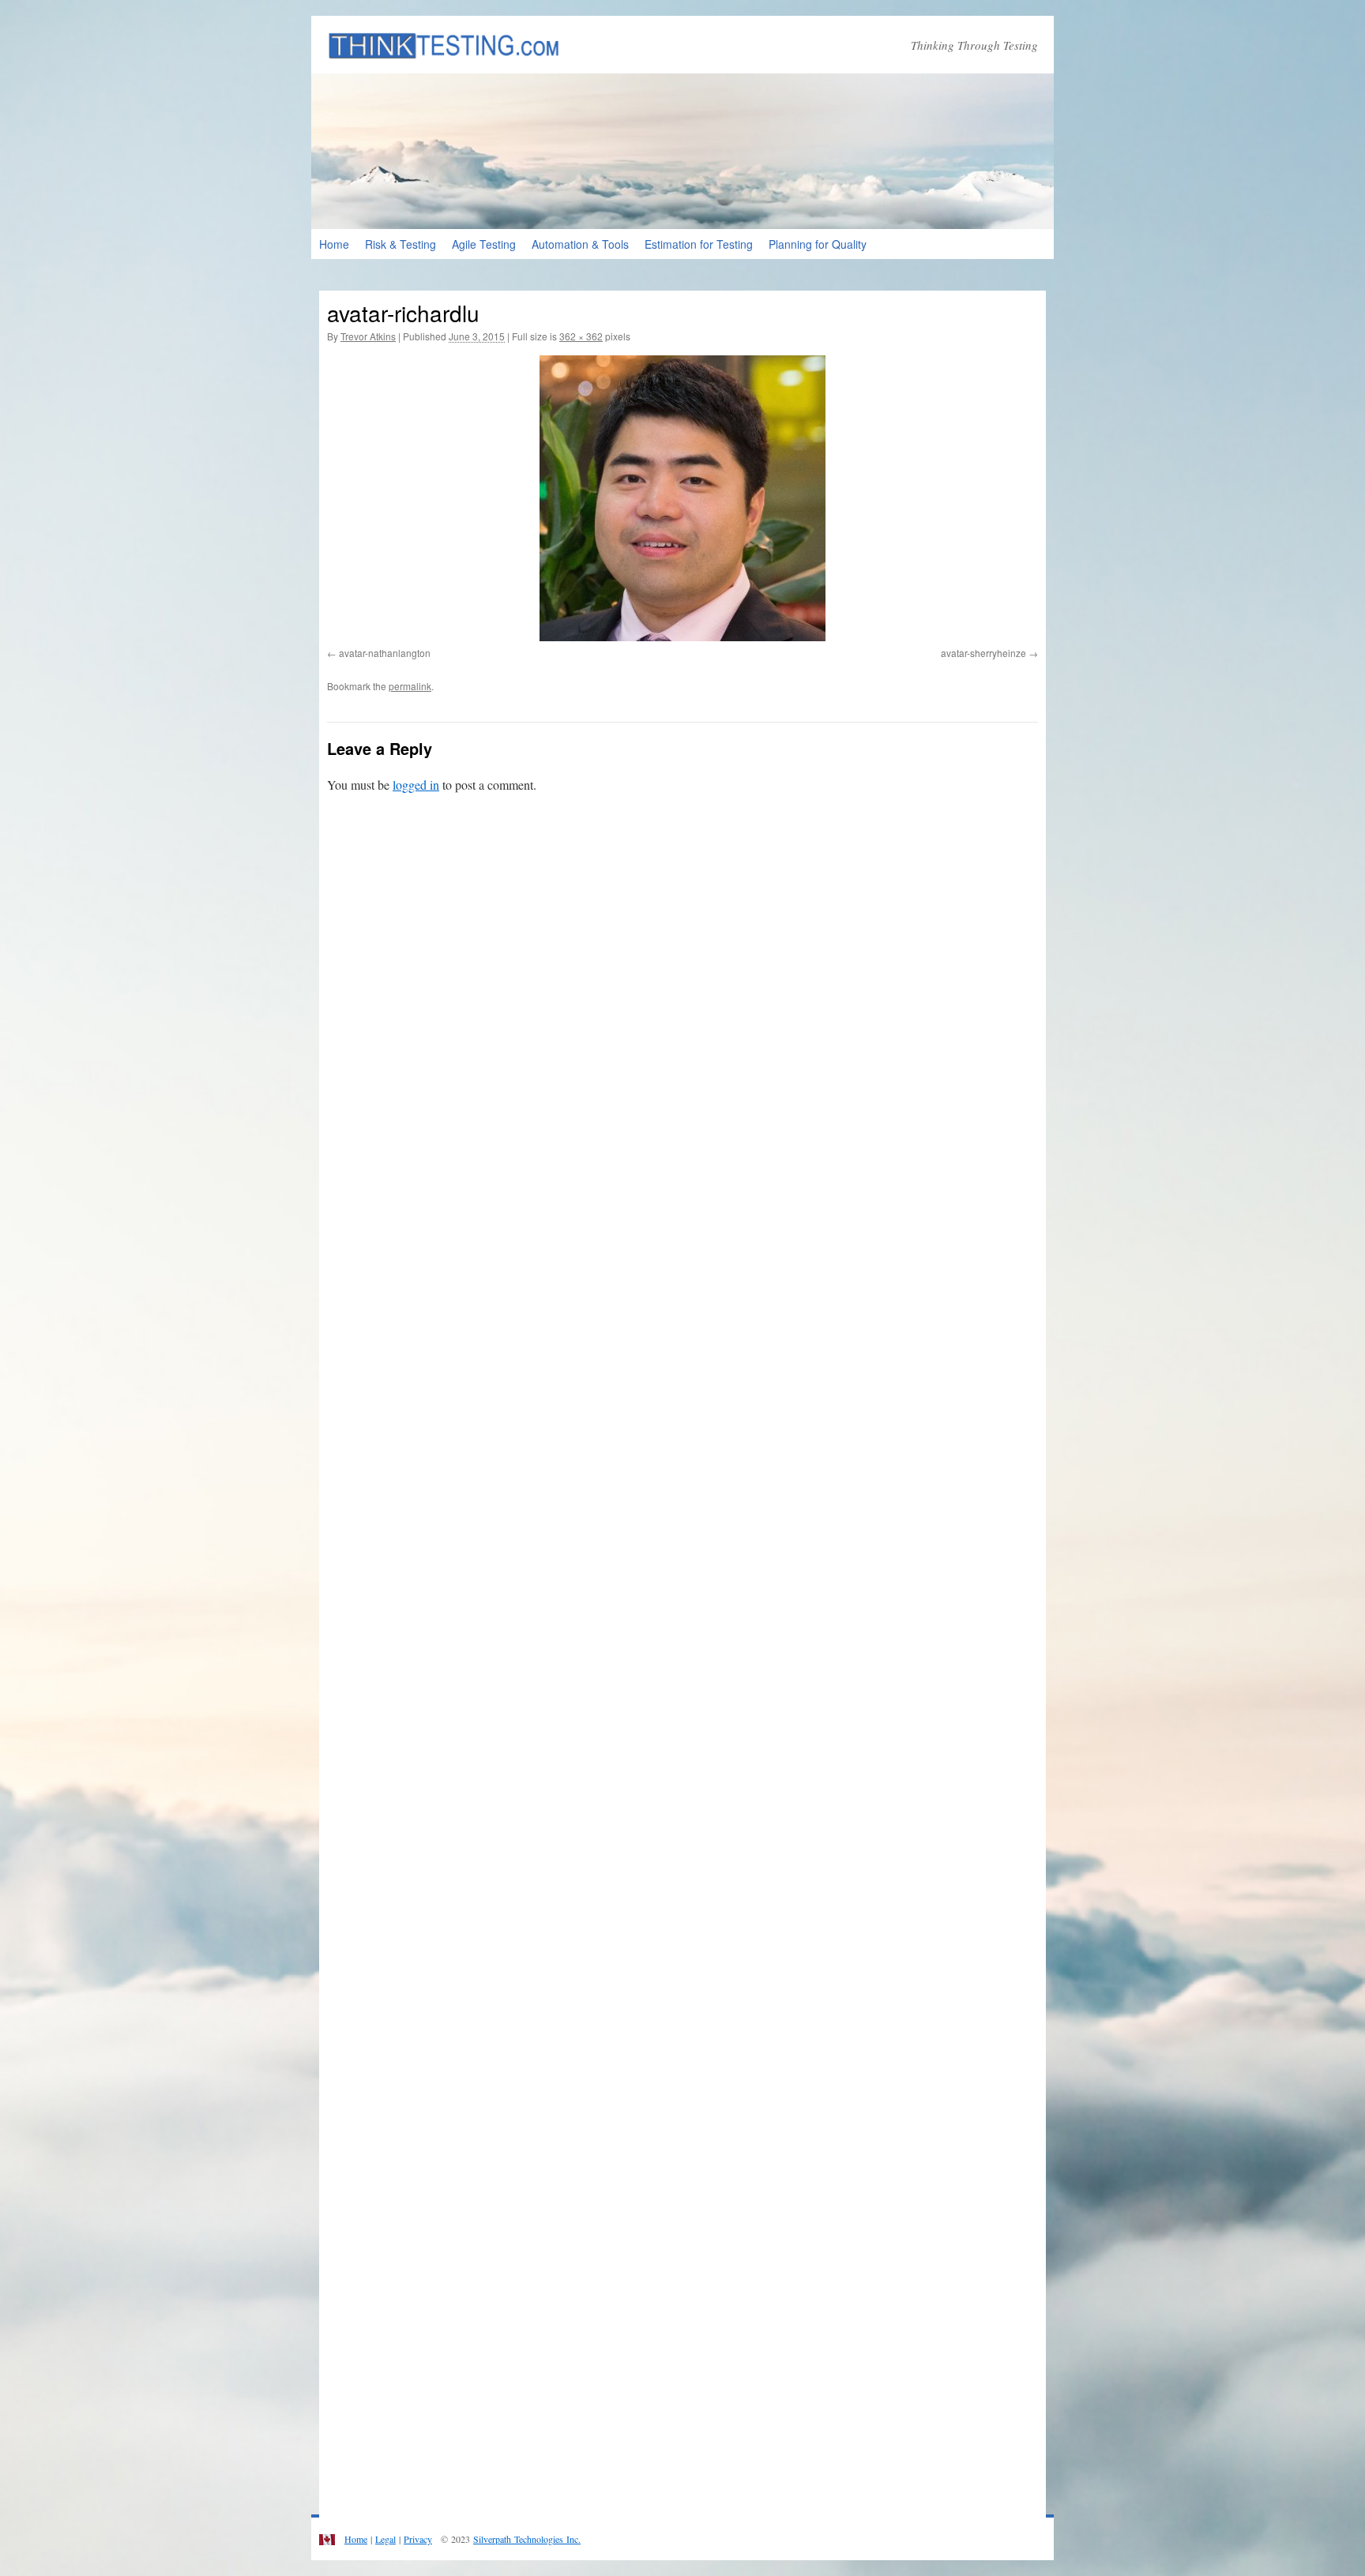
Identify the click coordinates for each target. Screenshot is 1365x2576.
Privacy (418, 2539)
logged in (416, 785)
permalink (410, 686)
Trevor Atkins (368, 336)
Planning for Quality (818, 244)
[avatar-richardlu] (682, 498)
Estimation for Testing (699, 244)
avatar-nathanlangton (385, 653)
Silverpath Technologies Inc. (527, 2539)
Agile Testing (484, 244)
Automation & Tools (580, 244)
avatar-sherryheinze (983, 653)
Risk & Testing (400, 244)
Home (334, 244)
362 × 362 (581, 336)
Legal (385, 2539)
